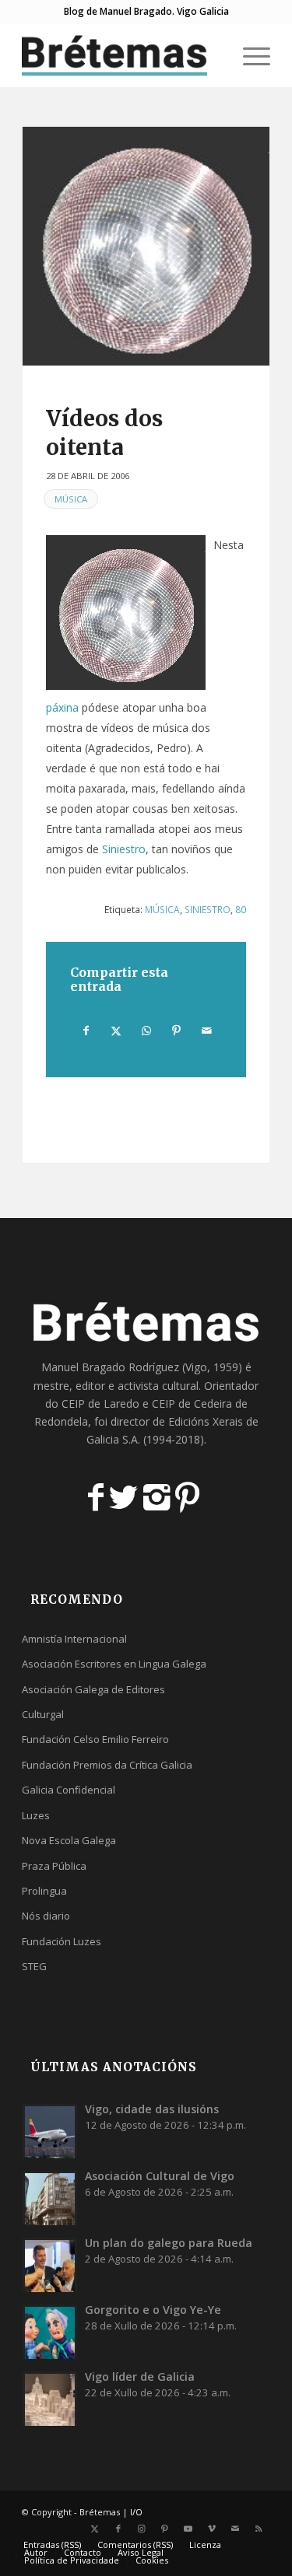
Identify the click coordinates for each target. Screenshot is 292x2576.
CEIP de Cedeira (192, 1403)
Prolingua (44, 1891)
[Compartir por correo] (206, 1031)
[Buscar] (212, 55)
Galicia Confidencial (69, 1790)
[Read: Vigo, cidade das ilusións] (50, 2131)
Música (71, 499)
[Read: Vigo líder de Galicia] (50, 2399)
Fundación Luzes (62, 1941)
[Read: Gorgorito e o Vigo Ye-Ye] (50, 2332)
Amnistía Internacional (74, 1639)
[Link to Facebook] (118, 2529)
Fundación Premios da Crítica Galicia (107, 1765)
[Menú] (249, 55)
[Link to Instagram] (142, 2529)
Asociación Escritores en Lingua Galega (114, 1664)
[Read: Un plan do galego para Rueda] (50, 2265)
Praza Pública (54, 1866)
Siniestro (124, 849)
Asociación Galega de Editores (93, 1689)
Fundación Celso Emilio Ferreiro (95, 1739)
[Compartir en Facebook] (86, 1031)
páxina (62, 707)
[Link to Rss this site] (259, 2529)
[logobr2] (121, 55)
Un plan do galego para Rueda (169, 2243)
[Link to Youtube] (188, 2529)
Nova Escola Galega (69, 1840)
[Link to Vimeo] (212, 2529)
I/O (136, 2512)
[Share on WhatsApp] (146, 1031)
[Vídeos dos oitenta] (146, 246)
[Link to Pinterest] (165, 2529)
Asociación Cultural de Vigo (160, 2176)
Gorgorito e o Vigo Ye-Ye (153, 2310)
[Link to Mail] (235, 2529)
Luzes (36, 1815)
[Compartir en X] (117, 1031)
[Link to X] (95, 2529)
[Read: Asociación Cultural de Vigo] (50, 2198)
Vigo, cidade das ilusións (152, 2109)
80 (241, 909)
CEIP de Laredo (100, 1403)
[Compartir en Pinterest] (177, 1031)
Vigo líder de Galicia (140, 2376)
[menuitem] (212, 55)
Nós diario (46, 1916)
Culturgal (43, 1714)
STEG (34, 1966)
